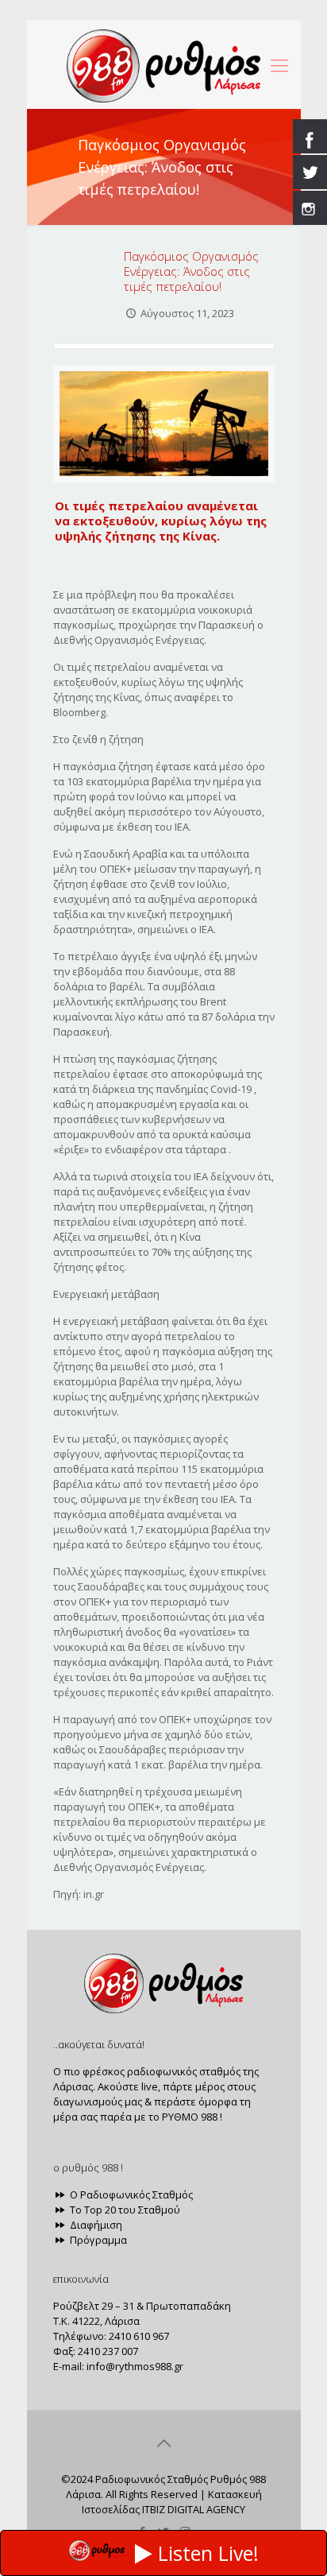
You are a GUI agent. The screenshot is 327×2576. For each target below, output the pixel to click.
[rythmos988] (164, 64)
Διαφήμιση (95, 2225)
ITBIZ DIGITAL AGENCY (194, 2509)
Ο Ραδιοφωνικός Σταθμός (130, 2194)
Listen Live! (208, 2553)
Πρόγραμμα (97, 2240)
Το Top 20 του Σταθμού (124, 2210)
